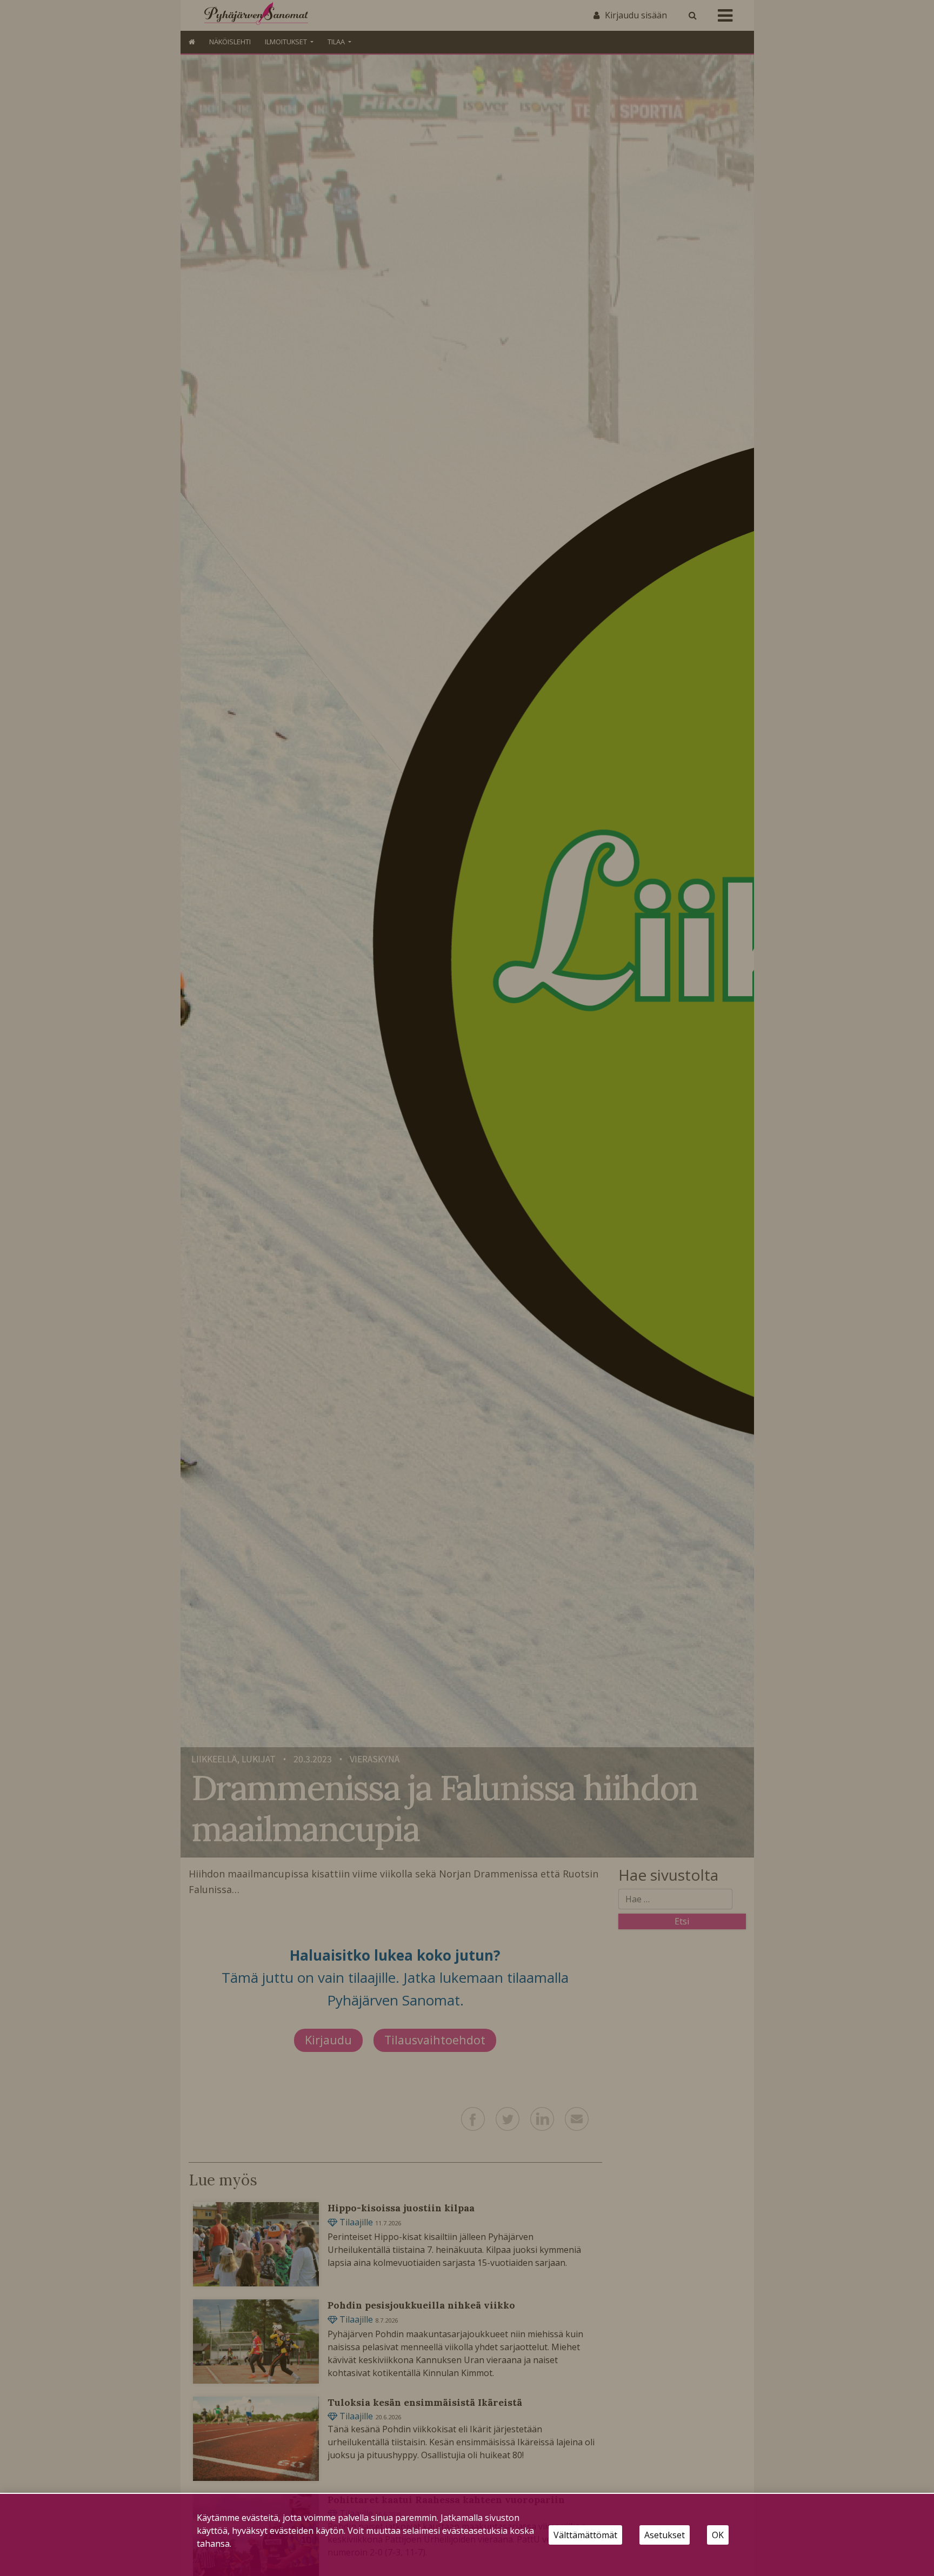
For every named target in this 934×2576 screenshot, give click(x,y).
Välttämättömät (585, 2535)
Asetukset (665, 2535)
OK (718, 2535)
